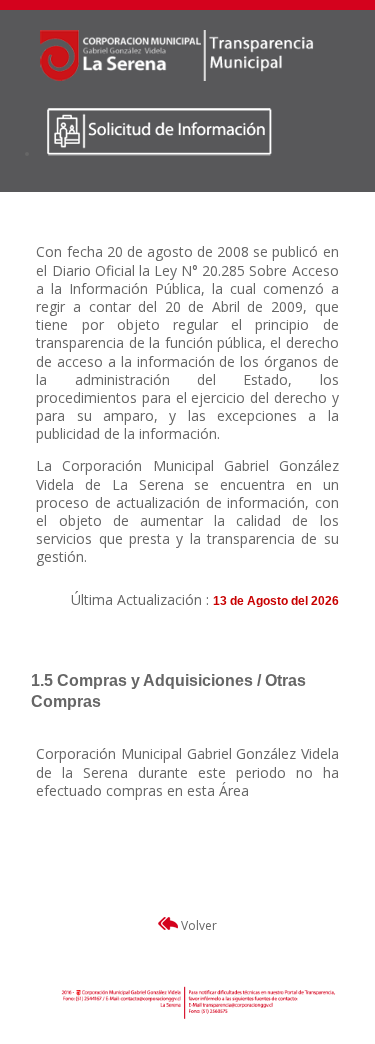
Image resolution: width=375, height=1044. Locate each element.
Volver (197, 925)
